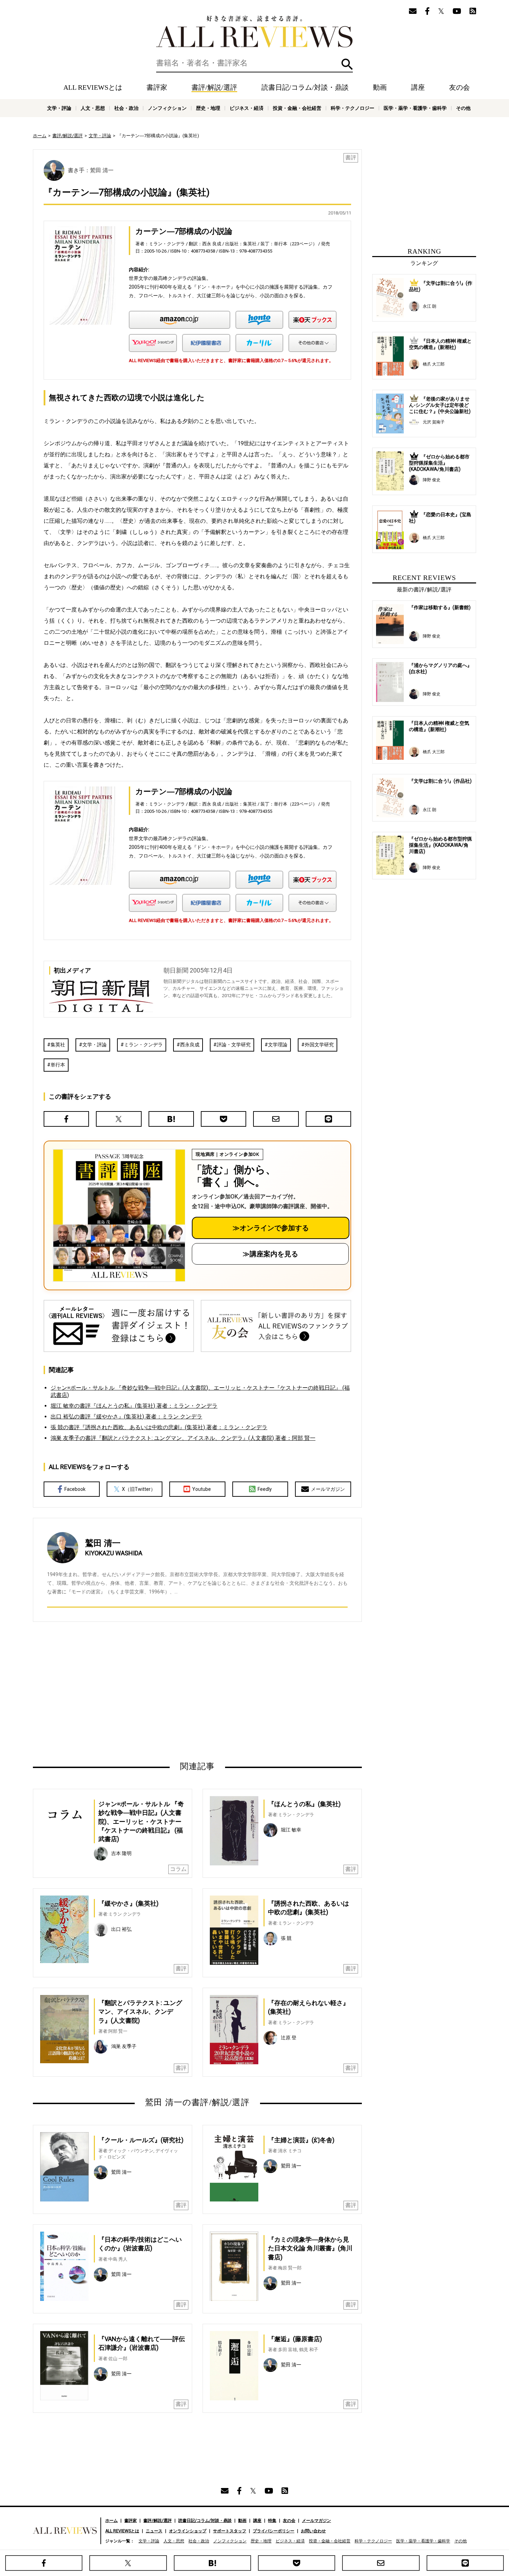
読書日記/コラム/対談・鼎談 (305, 87)
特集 (272, 2521)
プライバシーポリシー (274, 2531)
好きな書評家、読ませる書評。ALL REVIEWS (254, 32)
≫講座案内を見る (270, 1254)
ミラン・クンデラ (143, 1045)
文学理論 (278, 1045)
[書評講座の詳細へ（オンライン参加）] (118, 1215)
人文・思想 (93, 108)
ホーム (40, 136)
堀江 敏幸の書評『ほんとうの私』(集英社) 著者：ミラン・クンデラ (134, 1406)
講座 (418, 87)
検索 (347, 64)
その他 (463, 108)
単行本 (58, 1065)
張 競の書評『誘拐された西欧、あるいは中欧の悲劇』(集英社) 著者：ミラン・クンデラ (159, 1427)
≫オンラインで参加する (271, 1228)
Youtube (202, 1489)
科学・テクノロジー (352, 108)
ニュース (154, 2531)
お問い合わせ (313, 2531)
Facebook (75, 1489)
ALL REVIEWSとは (93, 87)
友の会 (459, 87)
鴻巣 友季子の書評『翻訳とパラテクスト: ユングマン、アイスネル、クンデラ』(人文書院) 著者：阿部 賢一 (183, 1438)
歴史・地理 (208, 108)
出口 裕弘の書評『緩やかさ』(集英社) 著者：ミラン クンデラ (126, 1417)
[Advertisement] (131, 1691)
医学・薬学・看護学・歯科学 (415, 108)
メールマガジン (328, 1489)
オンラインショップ (188, 2531)
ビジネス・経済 (247, 108)
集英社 (58, 1045)
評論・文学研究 (234, 1045)
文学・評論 (59, 108)
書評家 (157, 87)
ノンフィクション (167, 108)
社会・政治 (126, 108)
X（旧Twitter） (139, 1489)
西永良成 (190, 1045)
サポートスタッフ (230, 2531)
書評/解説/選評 (214, 87)
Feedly (265, 1489)
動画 (380, 87)
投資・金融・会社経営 (297, 108)
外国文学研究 (319, 1045)
